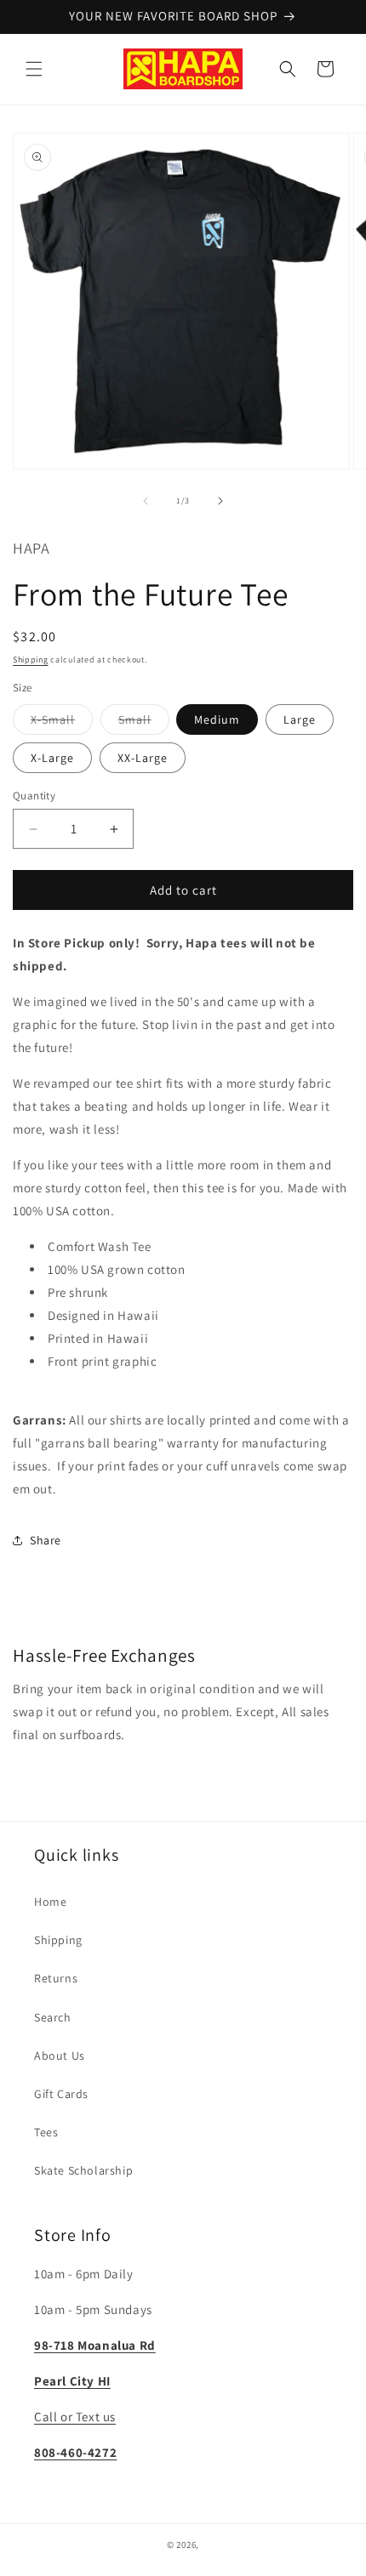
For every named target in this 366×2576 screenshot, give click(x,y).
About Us (60, 2056)
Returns (56, 1978)
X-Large (52, 758)
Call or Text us (75, 2417)
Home (50, 1902)
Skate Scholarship (83, 2170)
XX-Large (143, 758)
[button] (34, 69)
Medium (217, 719)
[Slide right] (220, 501)
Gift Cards (61, 2094)
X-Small (62, 723)
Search (53, 2017)
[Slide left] (146, 501)
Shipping (31, 660)
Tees (46, 2132)
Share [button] (46, 1540)
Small (144, 723)
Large (300, 719)
